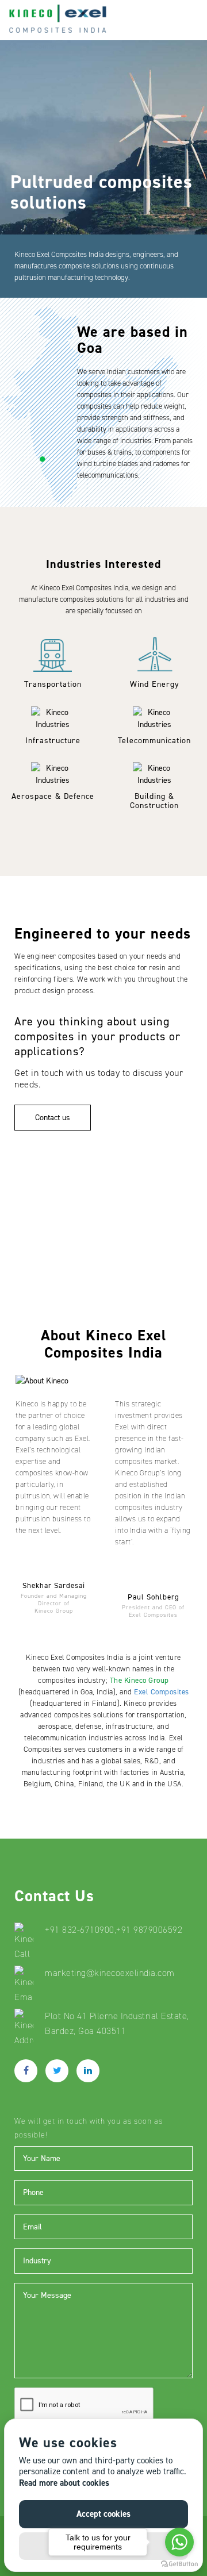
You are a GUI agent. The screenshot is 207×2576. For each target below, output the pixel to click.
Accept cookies (103, 2514)
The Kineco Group (139, 1680)
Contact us (53, 1118)
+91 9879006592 (149, 1930)
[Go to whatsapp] (179, 2542)
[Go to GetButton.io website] (179, 2564)
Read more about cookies (64, 2483)
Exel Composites (162, 1692)
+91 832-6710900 (80, 1930)
